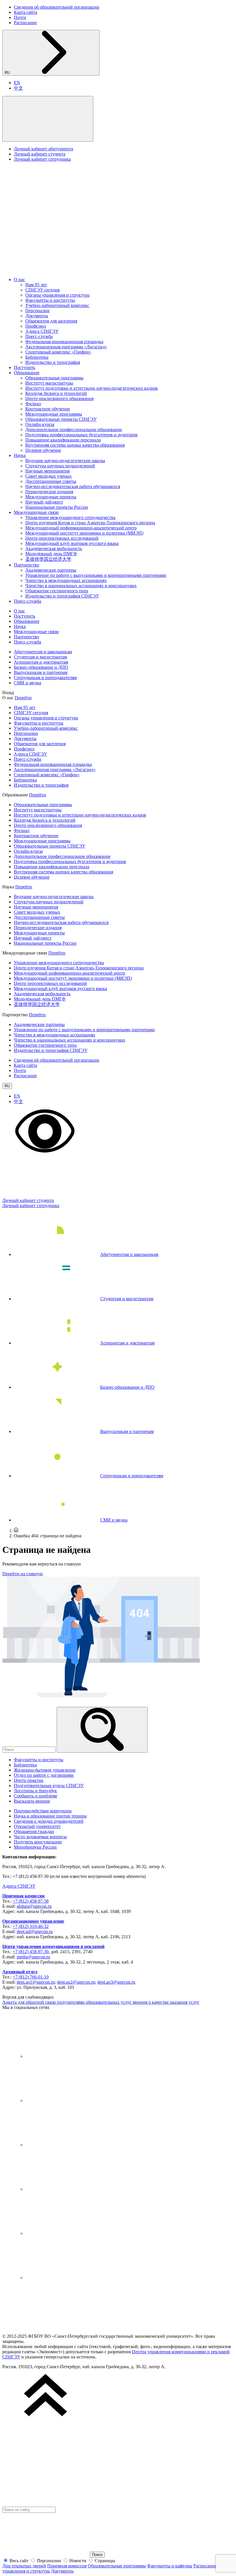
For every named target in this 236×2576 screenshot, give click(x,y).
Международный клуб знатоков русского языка (72, 543)
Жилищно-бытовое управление (45, 1770)
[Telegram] (68, 2100)
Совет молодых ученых (48, 476)
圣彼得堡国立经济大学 (48, 559)
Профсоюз (36, 326)
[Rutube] (68, 2233)
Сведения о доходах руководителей (49, 1821)
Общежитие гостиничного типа (57, 591)
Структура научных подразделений (60, 466)
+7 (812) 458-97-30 (31, 1952)
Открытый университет (37, 1826)
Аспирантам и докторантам (41, 662)
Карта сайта (25, 12)
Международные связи (36, 512)
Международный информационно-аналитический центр (81, 528)
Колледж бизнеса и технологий (56, 393)
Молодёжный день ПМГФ (51, 554)
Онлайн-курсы (40, 424)
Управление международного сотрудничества (70, 517)
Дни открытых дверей (24, 2566)
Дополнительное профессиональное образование (74, 430)
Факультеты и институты (50, 300)
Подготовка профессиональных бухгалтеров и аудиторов (81, 435)
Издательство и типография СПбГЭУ (62, 596)
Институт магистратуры (49, 383)
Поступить (24, 367)
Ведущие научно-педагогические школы (65, 461)
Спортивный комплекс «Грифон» (58, 352)
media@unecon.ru (33, 1957)
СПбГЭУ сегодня (42, 290)
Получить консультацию (38, 1842)
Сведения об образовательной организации (57, 7)
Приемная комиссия (23, 1896)
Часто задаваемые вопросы (40, 1837)
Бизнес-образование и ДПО (41, 667)
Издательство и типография (53, 362)
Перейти (23, 698)
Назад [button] (8, 692)
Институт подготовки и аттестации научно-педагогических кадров (92, 388)
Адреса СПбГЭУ (42, 331)
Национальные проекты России (57, 507)
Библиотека (37, 357)
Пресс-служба (39, 336)
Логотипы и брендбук (35, 1791)
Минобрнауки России (35, 1847)
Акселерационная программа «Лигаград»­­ (66, 347)
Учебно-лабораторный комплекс (57, 305)
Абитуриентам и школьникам (43, 652)
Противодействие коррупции (43, 1811)
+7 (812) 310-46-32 (31, 1926)
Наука (20, 455)
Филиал (33, 404)
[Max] (68, 2278)
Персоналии (37, 311)
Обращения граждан (34, 1831)
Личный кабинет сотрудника (42, 159)
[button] (48, 119)
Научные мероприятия (47, 471)
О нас (19, 280)
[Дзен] (68, 2145)
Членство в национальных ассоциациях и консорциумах (81, 586)
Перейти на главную (23, 1574)
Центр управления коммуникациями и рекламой (53, 1946)
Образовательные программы (54, 378)
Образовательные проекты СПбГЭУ (61, 419)
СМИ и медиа (27, 683)
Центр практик (29, 1780)
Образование (27, 373)
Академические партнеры (51, 570)
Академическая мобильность (54, 549)
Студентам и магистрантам (40, 657)
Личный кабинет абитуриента (43, 149)
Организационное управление (33, 1921)
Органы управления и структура (57, 295)
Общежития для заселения (51, 321)
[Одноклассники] (68, 2189)
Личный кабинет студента (40, 154)
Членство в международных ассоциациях (66, 580)
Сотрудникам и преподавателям (45, 678)
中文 (18, 88)
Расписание (25, 23)
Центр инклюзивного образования (59, 398)
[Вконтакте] (68, 2056)
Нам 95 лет (36, 285)
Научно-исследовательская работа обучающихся (73, 486)
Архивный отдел (20, 1972)
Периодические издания (49, 492)
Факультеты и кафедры (170, 2566)
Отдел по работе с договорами (44, 1775)
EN (17, 83)
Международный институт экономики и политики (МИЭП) (84, 533)
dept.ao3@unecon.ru (116, 1982)
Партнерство (26, 565)
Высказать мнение (32, 1801)
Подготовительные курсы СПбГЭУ (49, 1785)
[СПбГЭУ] (63, 270)
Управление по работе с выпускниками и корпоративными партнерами (96, 575)
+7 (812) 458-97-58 (31, 1901)
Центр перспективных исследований (62, 538)
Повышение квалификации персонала (63, 440)
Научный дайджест (44, 502)
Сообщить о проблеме (36, 1796)
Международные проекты (51, 497)
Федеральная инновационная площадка (64, 342)
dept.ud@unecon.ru (35, 1931)
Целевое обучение (43, 450)
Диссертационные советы (51, 481)
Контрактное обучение (48, 409)
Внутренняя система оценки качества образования (75, 445)
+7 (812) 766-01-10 (31, 1977)
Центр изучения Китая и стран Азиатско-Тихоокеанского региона (90, 523)
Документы (37, 316)
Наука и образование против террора (50, 1816)
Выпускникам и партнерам (41, 672)
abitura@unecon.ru (34, 1906)
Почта (20, 17)
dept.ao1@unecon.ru (36, 1982)
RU (8, 73)
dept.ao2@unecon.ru (76, 1982)
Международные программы (54, 414)
